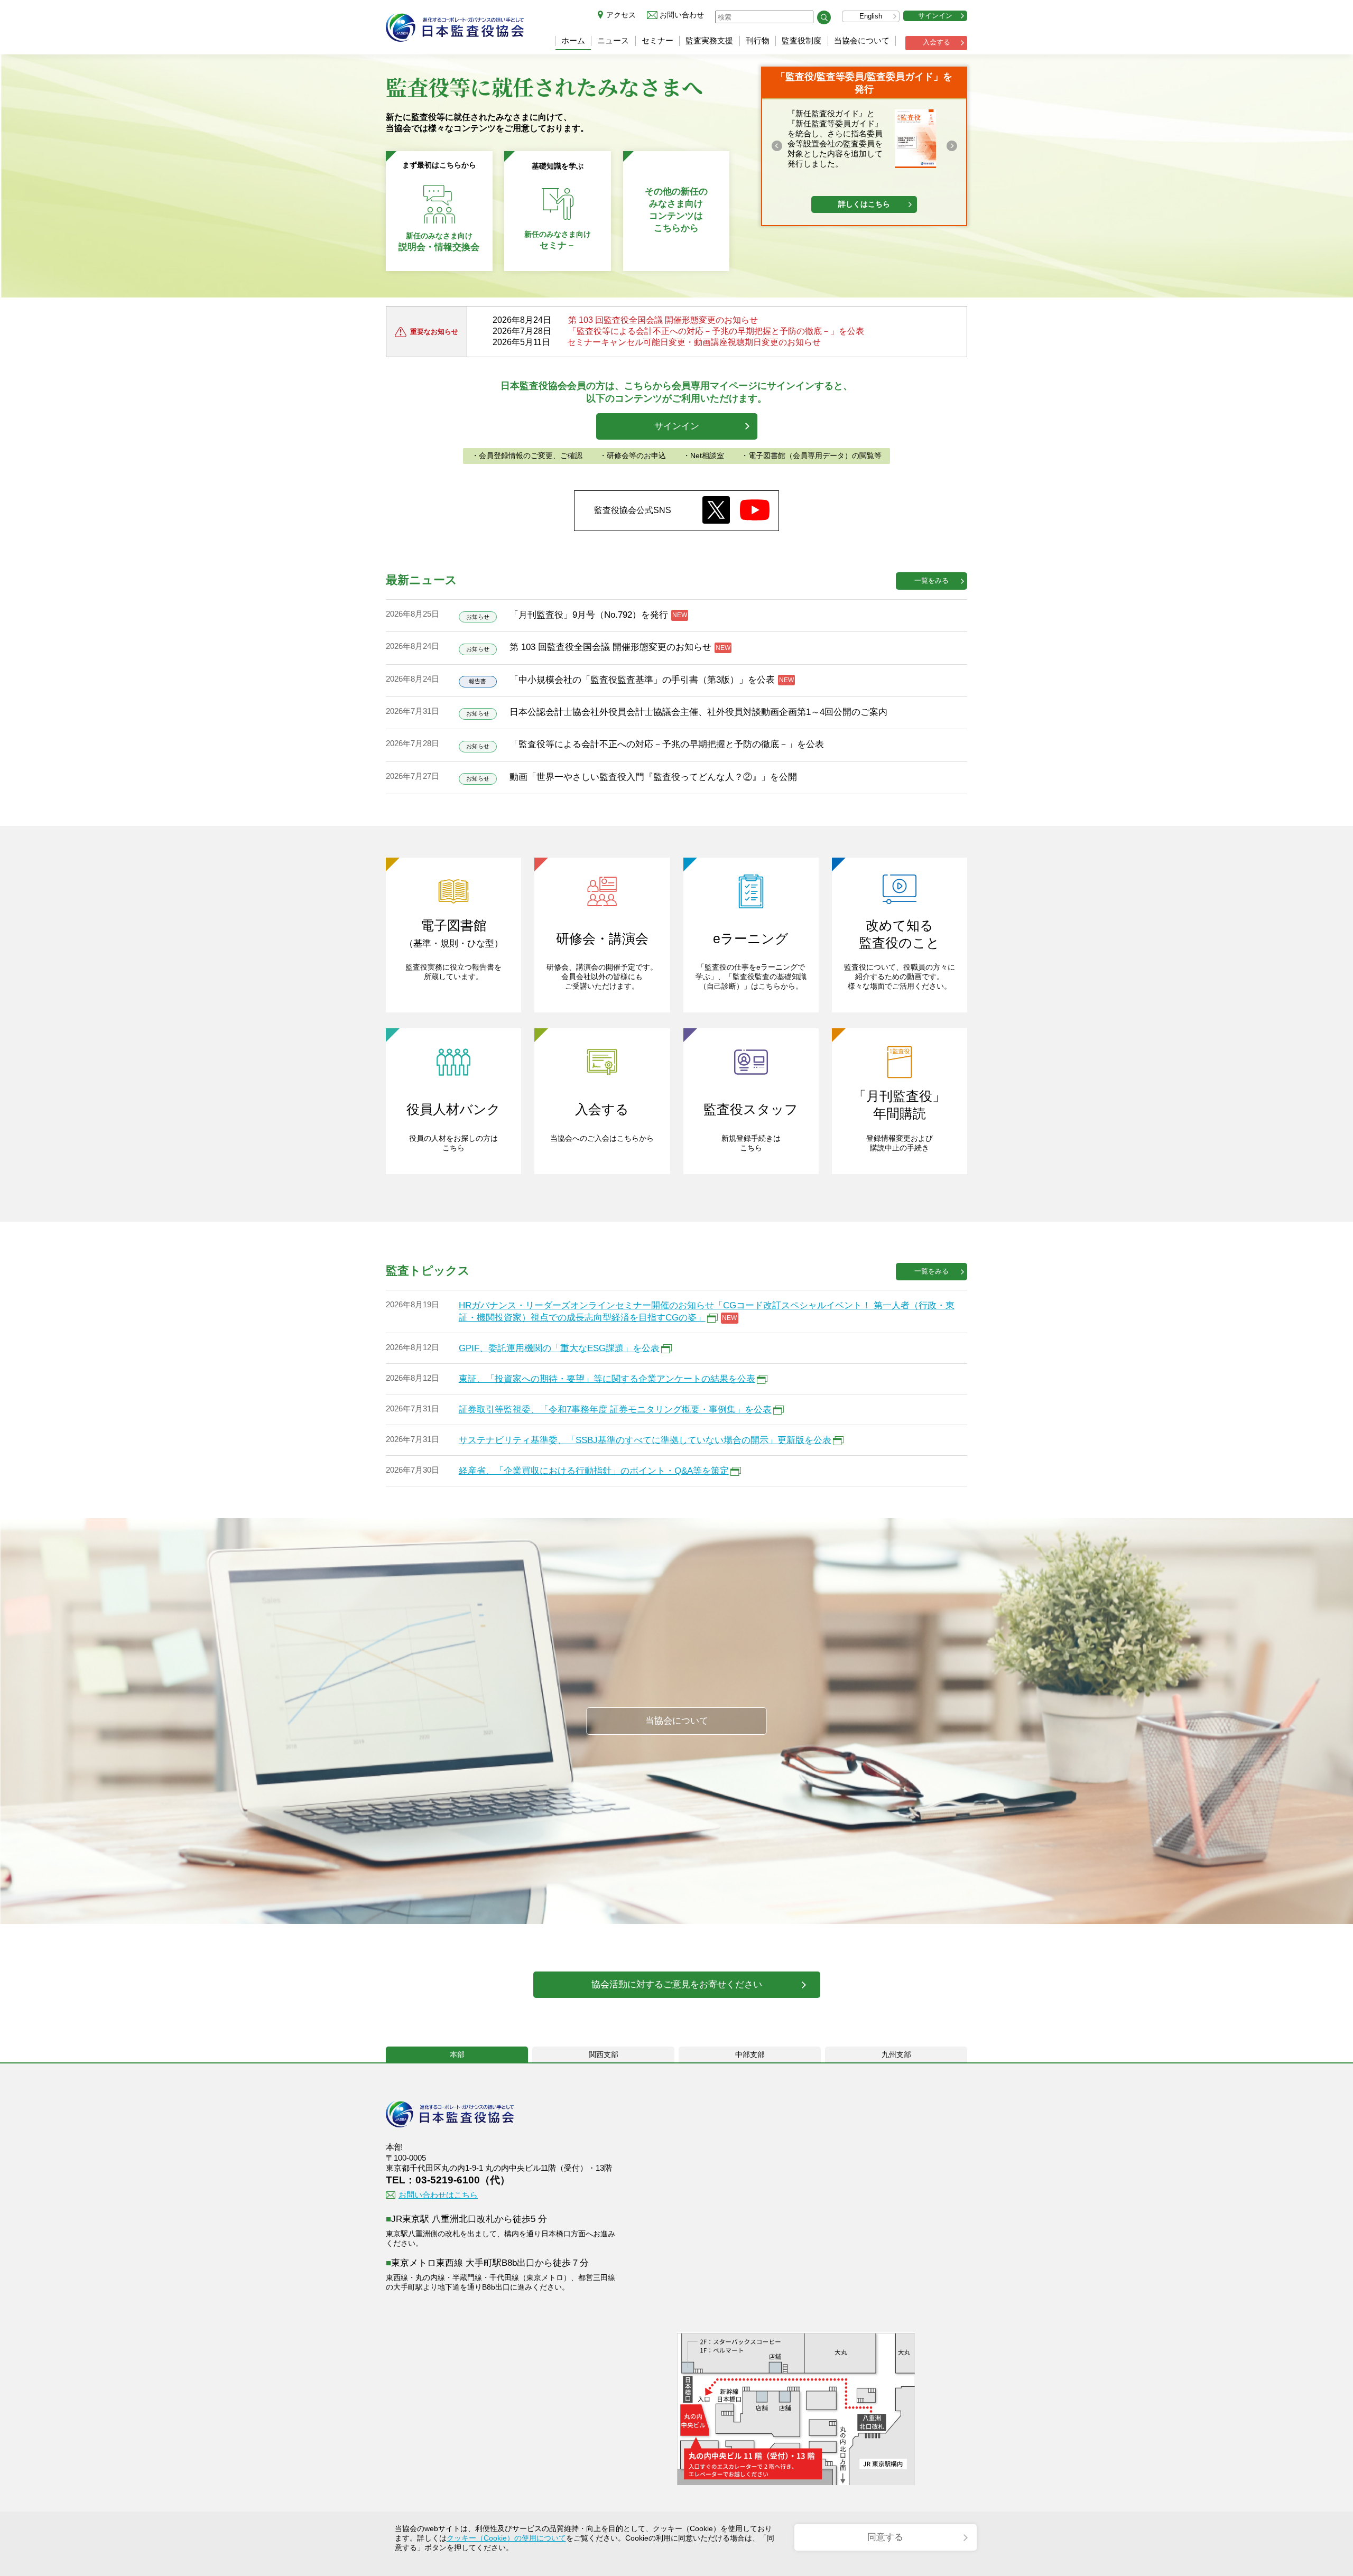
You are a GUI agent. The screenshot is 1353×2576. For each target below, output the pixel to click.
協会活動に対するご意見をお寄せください (677, 1984)
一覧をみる (932, 580)
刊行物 (758, 40)
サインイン (935, 16)
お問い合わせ (682, 15)
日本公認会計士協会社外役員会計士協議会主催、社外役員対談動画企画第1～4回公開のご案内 (698, 712)
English (871, 16)
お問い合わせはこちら (438, 2195)
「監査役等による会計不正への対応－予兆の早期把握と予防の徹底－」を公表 (716, 331)
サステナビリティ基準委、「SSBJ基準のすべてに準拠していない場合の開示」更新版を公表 (645, 1440)
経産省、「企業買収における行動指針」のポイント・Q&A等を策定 (594, 1471)
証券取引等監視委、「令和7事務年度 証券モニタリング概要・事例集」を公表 (615, 1410)
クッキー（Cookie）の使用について (506, 2538)
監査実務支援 (709, 40)
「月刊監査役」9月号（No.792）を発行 (589, 615)
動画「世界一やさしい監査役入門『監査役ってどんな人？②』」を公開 (653, 777)
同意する (885, 2537)
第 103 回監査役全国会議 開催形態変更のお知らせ (663, 320)
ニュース (613, 40)
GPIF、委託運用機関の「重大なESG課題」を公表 (559, 1348)
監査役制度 (801, 40)
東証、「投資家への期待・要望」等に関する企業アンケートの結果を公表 (607, 1379)
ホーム (573, 40)
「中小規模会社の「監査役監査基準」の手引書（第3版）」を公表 (642, 680)
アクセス (621, 15)
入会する (937, 42)
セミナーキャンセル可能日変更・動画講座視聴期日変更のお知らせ (694, 342)
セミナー (657, 40)
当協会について (862, 40)
